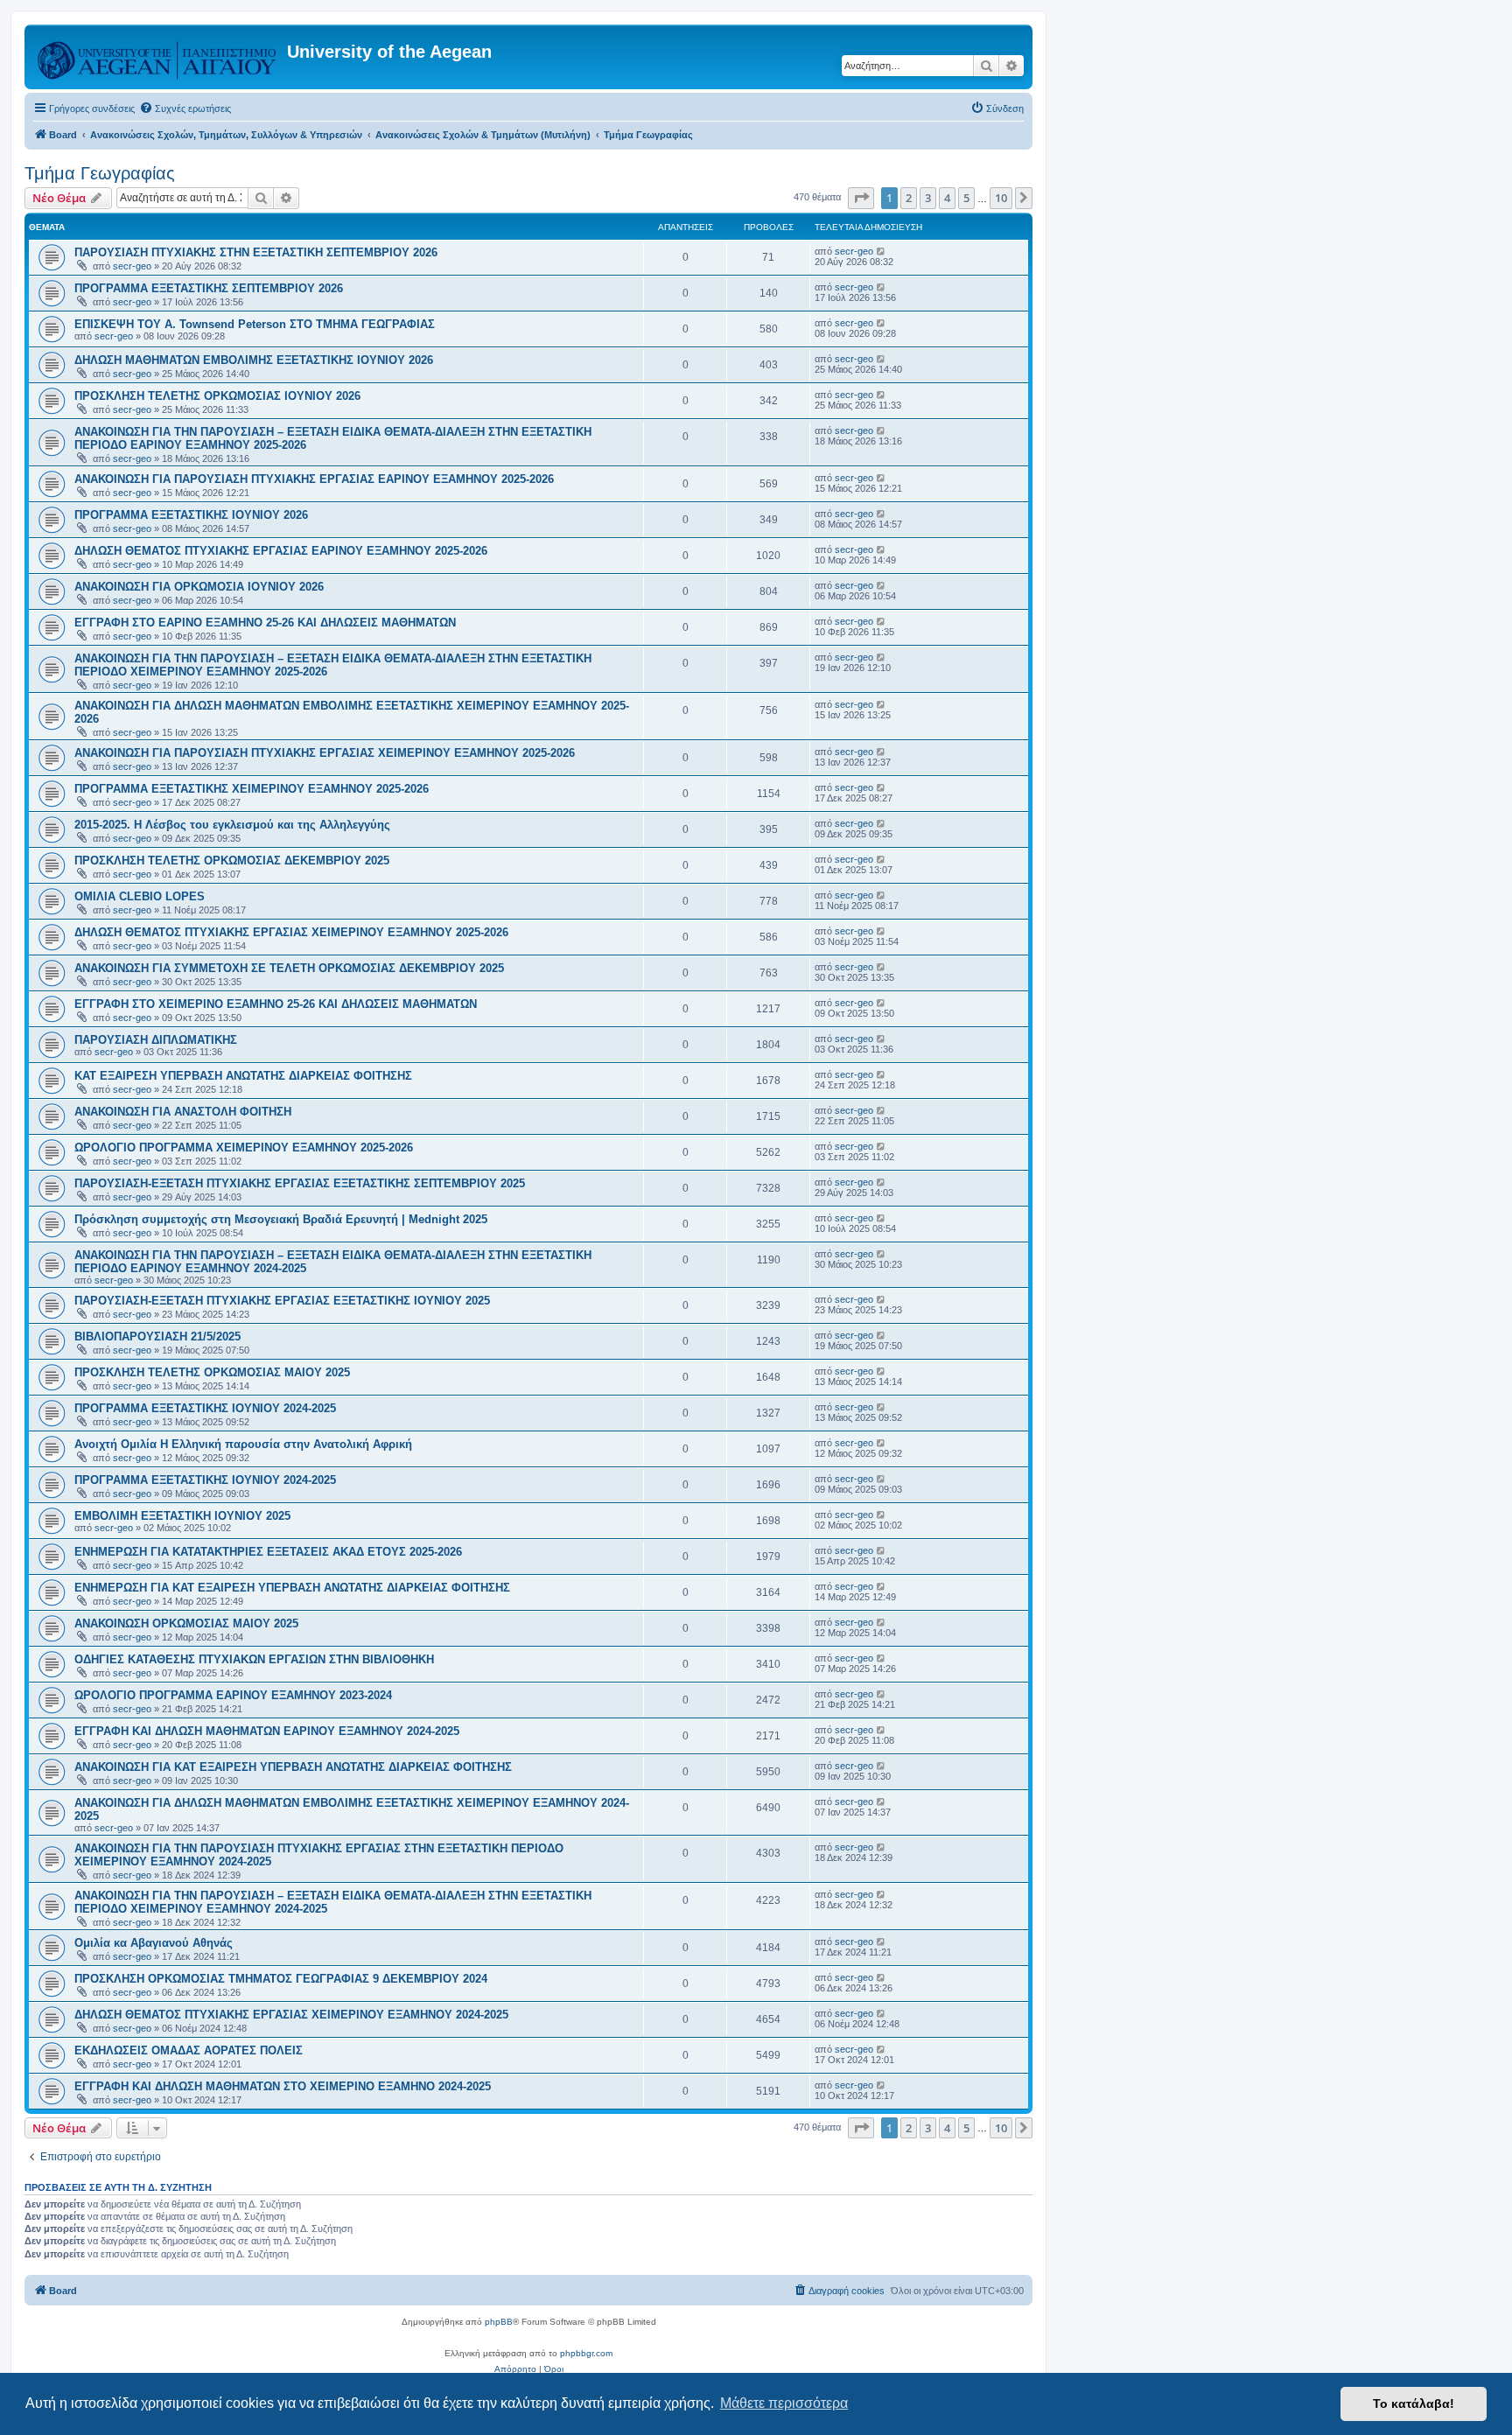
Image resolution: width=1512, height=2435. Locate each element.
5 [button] (966, 198)
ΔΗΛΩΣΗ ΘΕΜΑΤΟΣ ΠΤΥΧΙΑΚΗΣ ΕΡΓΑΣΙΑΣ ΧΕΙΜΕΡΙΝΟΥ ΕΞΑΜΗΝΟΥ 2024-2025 (291, 2015)
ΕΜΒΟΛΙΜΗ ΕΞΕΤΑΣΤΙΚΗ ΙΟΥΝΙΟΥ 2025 (182, 1516)
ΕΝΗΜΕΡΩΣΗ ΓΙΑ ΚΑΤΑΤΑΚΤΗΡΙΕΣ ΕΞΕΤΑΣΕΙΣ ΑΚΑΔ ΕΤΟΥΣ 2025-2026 (268, 1552)
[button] (861, 198)
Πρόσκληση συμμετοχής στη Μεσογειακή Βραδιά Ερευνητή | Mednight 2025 (281, 1219)
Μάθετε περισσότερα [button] (784, 2403)
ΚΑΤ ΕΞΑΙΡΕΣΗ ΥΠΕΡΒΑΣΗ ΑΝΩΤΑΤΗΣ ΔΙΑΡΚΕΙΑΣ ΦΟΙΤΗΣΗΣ (243, 1076)
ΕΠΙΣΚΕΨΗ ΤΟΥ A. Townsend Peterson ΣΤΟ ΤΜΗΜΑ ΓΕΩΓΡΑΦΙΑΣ (255, 324)
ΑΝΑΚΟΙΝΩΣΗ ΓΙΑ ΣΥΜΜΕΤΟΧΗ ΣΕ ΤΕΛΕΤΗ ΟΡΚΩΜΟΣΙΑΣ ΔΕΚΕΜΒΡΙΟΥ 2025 (289, 968)
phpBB (499, 2322)
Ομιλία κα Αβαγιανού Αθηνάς (154, 1943)
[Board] (158, 57)
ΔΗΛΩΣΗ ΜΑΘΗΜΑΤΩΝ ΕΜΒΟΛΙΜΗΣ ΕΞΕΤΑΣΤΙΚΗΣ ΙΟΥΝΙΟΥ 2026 (254, 360)
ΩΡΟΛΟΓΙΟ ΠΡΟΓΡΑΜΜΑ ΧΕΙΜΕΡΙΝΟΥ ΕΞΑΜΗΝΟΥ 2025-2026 (244, 1148)
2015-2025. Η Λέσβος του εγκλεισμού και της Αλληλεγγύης (232, 825)
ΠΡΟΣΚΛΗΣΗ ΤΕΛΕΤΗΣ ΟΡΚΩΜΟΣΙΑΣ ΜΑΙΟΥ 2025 (212, 1372)
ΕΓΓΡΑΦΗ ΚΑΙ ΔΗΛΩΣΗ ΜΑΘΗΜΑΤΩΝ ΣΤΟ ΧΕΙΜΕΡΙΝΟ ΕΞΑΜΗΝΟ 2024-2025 (283, 2086)
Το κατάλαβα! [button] (1414, 2404)
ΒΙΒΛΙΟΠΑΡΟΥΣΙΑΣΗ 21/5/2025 (157, 1336)
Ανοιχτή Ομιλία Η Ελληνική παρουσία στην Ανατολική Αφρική (243, 1444)
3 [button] (928, 198)
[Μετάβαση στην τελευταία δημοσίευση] (882, 251)
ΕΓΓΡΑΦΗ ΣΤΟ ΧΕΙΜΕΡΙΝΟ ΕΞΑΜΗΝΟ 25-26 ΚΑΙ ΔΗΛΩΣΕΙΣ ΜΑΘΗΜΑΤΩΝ (276, 1004)
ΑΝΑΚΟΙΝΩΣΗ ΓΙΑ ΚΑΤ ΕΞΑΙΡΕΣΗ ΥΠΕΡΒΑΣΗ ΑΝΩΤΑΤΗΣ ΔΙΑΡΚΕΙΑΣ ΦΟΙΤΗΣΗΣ (293, 1767)
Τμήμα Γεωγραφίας (100, 173)
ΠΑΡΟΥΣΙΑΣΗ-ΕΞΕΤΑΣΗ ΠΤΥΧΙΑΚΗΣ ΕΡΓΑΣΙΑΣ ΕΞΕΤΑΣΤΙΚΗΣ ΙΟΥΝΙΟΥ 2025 (282, 1301)
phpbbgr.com (586, 2353)
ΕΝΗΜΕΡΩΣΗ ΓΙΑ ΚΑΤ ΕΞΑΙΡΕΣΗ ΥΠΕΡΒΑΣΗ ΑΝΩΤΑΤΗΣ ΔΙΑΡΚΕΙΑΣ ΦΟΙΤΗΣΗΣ (292, 1588)
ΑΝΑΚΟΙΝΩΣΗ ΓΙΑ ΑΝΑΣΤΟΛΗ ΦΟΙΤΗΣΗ (183, 1112)
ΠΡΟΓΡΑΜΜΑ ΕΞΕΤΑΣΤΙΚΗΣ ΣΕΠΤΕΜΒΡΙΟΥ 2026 (209, 288)
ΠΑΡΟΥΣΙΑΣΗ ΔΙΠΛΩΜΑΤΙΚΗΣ (156, 1040)
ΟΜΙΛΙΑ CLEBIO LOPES (140, 896)
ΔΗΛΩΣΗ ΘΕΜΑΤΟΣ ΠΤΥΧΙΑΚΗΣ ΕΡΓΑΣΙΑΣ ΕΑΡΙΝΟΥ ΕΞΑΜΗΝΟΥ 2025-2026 (281, 551)
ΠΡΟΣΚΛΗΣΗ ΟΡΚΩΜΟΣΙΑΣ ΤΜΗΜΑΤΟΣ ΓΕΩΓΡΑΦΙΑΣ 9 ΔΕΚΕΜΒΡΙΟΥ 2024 (281, 1979)
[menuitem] (185, 108)
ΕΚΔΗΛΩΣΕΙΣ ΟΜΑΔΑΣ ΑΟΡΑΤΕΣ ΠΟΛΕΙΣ (189, 2050)
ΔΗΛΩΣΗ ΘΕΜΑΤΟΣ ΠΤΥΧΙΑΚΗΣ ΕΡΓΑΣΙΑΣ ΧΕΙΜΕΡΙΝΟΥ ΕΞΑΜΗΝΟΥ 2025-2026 (291, 932)
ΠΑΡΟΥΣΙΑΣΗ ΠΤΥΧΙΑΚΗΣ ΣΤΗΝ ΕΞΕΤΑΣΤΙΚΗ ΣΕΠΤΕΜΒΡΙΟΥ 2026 (256, 252)
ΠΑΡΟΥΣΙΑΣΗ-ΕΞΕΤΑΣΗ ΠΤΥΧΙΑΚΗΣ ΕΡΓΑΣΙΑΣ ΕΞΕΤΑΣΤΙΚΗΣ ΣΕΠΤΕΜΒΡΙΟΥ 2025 (300, 1183)
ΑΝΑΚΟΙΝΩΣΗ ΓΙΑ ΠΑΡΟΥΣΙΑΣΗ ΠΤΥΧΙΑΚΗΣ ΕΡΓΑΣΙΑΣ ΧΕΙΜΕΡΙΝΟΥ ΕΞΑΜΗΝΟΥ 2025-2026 (325, 753)
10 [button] (1001, 198)
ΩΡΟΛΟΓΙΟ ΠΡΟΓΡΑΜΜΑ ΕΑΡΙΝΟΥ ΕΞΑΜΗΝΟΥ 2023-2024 (233, 1695)
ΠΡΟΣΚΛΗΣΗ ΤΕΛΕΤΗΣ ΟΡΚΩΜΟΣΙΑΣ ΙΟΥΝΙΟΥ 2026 (217, 396)
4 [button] (947, 198)
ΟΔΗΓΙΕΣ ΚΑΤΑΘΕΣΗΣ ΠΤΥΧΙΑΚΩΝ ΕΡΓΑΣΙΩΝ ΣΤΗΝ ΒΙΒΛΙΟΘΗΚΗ (254, 1659)
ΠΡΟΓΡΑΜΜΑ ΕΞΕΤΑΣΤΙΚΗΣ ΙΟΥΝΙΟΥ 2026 (191, 515)
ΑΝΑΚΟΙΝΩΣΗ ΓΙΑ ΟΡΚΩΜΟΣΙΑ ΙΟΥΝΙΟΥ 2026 (199, 587)
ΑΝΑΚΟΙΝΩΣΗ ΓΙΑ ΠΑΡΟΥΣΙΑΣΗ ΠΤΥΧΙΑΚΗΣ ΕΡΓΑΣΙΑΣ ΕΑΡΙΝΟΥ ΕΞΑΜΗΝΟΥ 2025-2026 (314, 479)
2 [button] (909, 198)
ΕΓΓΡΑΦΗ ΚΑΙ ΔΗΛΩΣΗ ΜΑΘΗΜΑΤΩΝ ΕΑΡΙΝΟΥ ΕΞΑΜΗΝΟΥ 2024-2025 (267, 1731)
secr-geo (132, 266)
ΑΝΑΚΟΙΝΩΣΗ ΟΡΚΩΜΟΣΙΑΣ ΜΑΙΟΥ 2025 (186, 1623)
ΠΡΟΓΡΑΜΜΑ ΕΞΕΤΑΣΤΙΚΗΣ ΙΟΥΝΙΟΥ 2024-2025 (205, 1408)
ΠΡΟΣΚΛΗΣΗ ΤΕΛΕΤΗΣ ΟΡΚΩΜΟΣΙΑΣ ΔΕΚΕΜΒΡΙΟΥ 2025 (232, 861)
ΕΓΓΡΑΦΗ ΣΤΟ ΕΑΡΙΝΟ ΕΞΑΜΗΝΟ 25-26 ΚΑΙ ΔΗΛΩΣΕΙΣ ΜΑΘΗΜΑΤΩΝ (265, 623)
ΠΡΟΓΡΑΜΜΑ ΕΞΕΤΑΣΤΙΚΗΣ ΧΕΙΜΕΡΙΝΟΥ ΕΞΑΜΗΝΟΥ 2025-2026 (252, 789)
